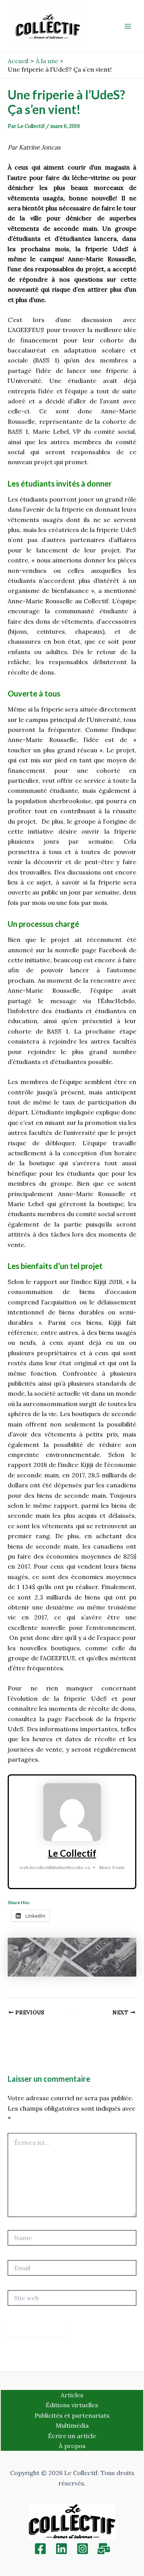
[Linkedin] (61, 2549)
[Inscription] (104, 2549)
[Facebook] (40, 2549)
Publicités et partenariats (72, 2415)
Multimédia (72, 2425)
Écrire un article (72, 2436)
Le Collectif (72, 1853)
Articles (72, 2395)
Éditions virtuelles (72, 2405)
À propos (72, 2446)
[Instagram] (83, 2549)
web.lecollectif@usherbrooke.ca (55, 1867)
